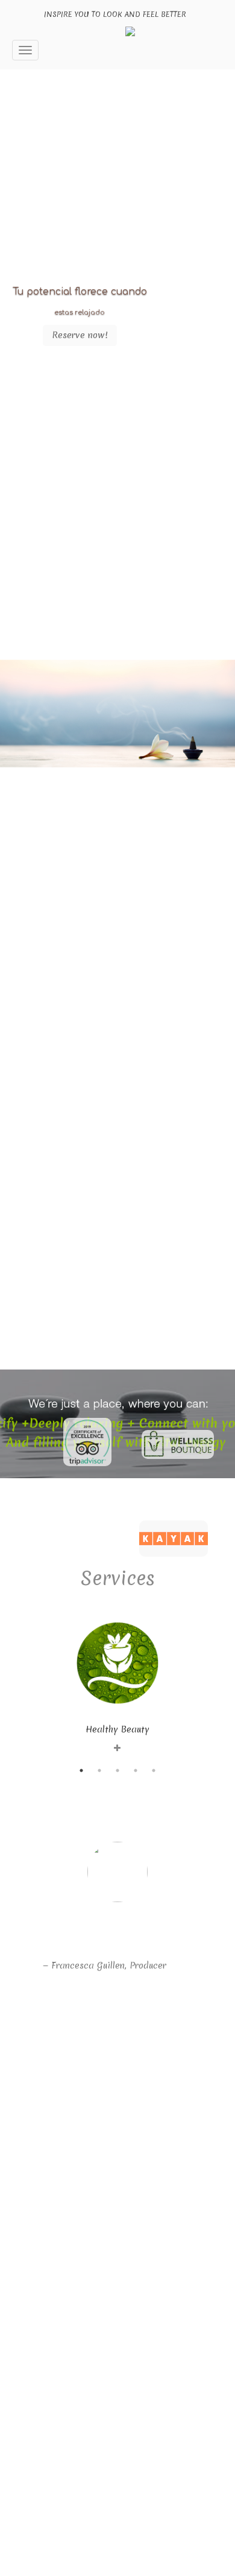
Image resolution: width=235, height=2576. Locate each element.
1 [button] (81, 1770)
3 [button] (117, 1770)
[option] (117, 1678)
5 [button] (154, 1770)
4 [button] (136, 1770)
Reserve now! (80, 335)
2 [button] (99, 1770)
